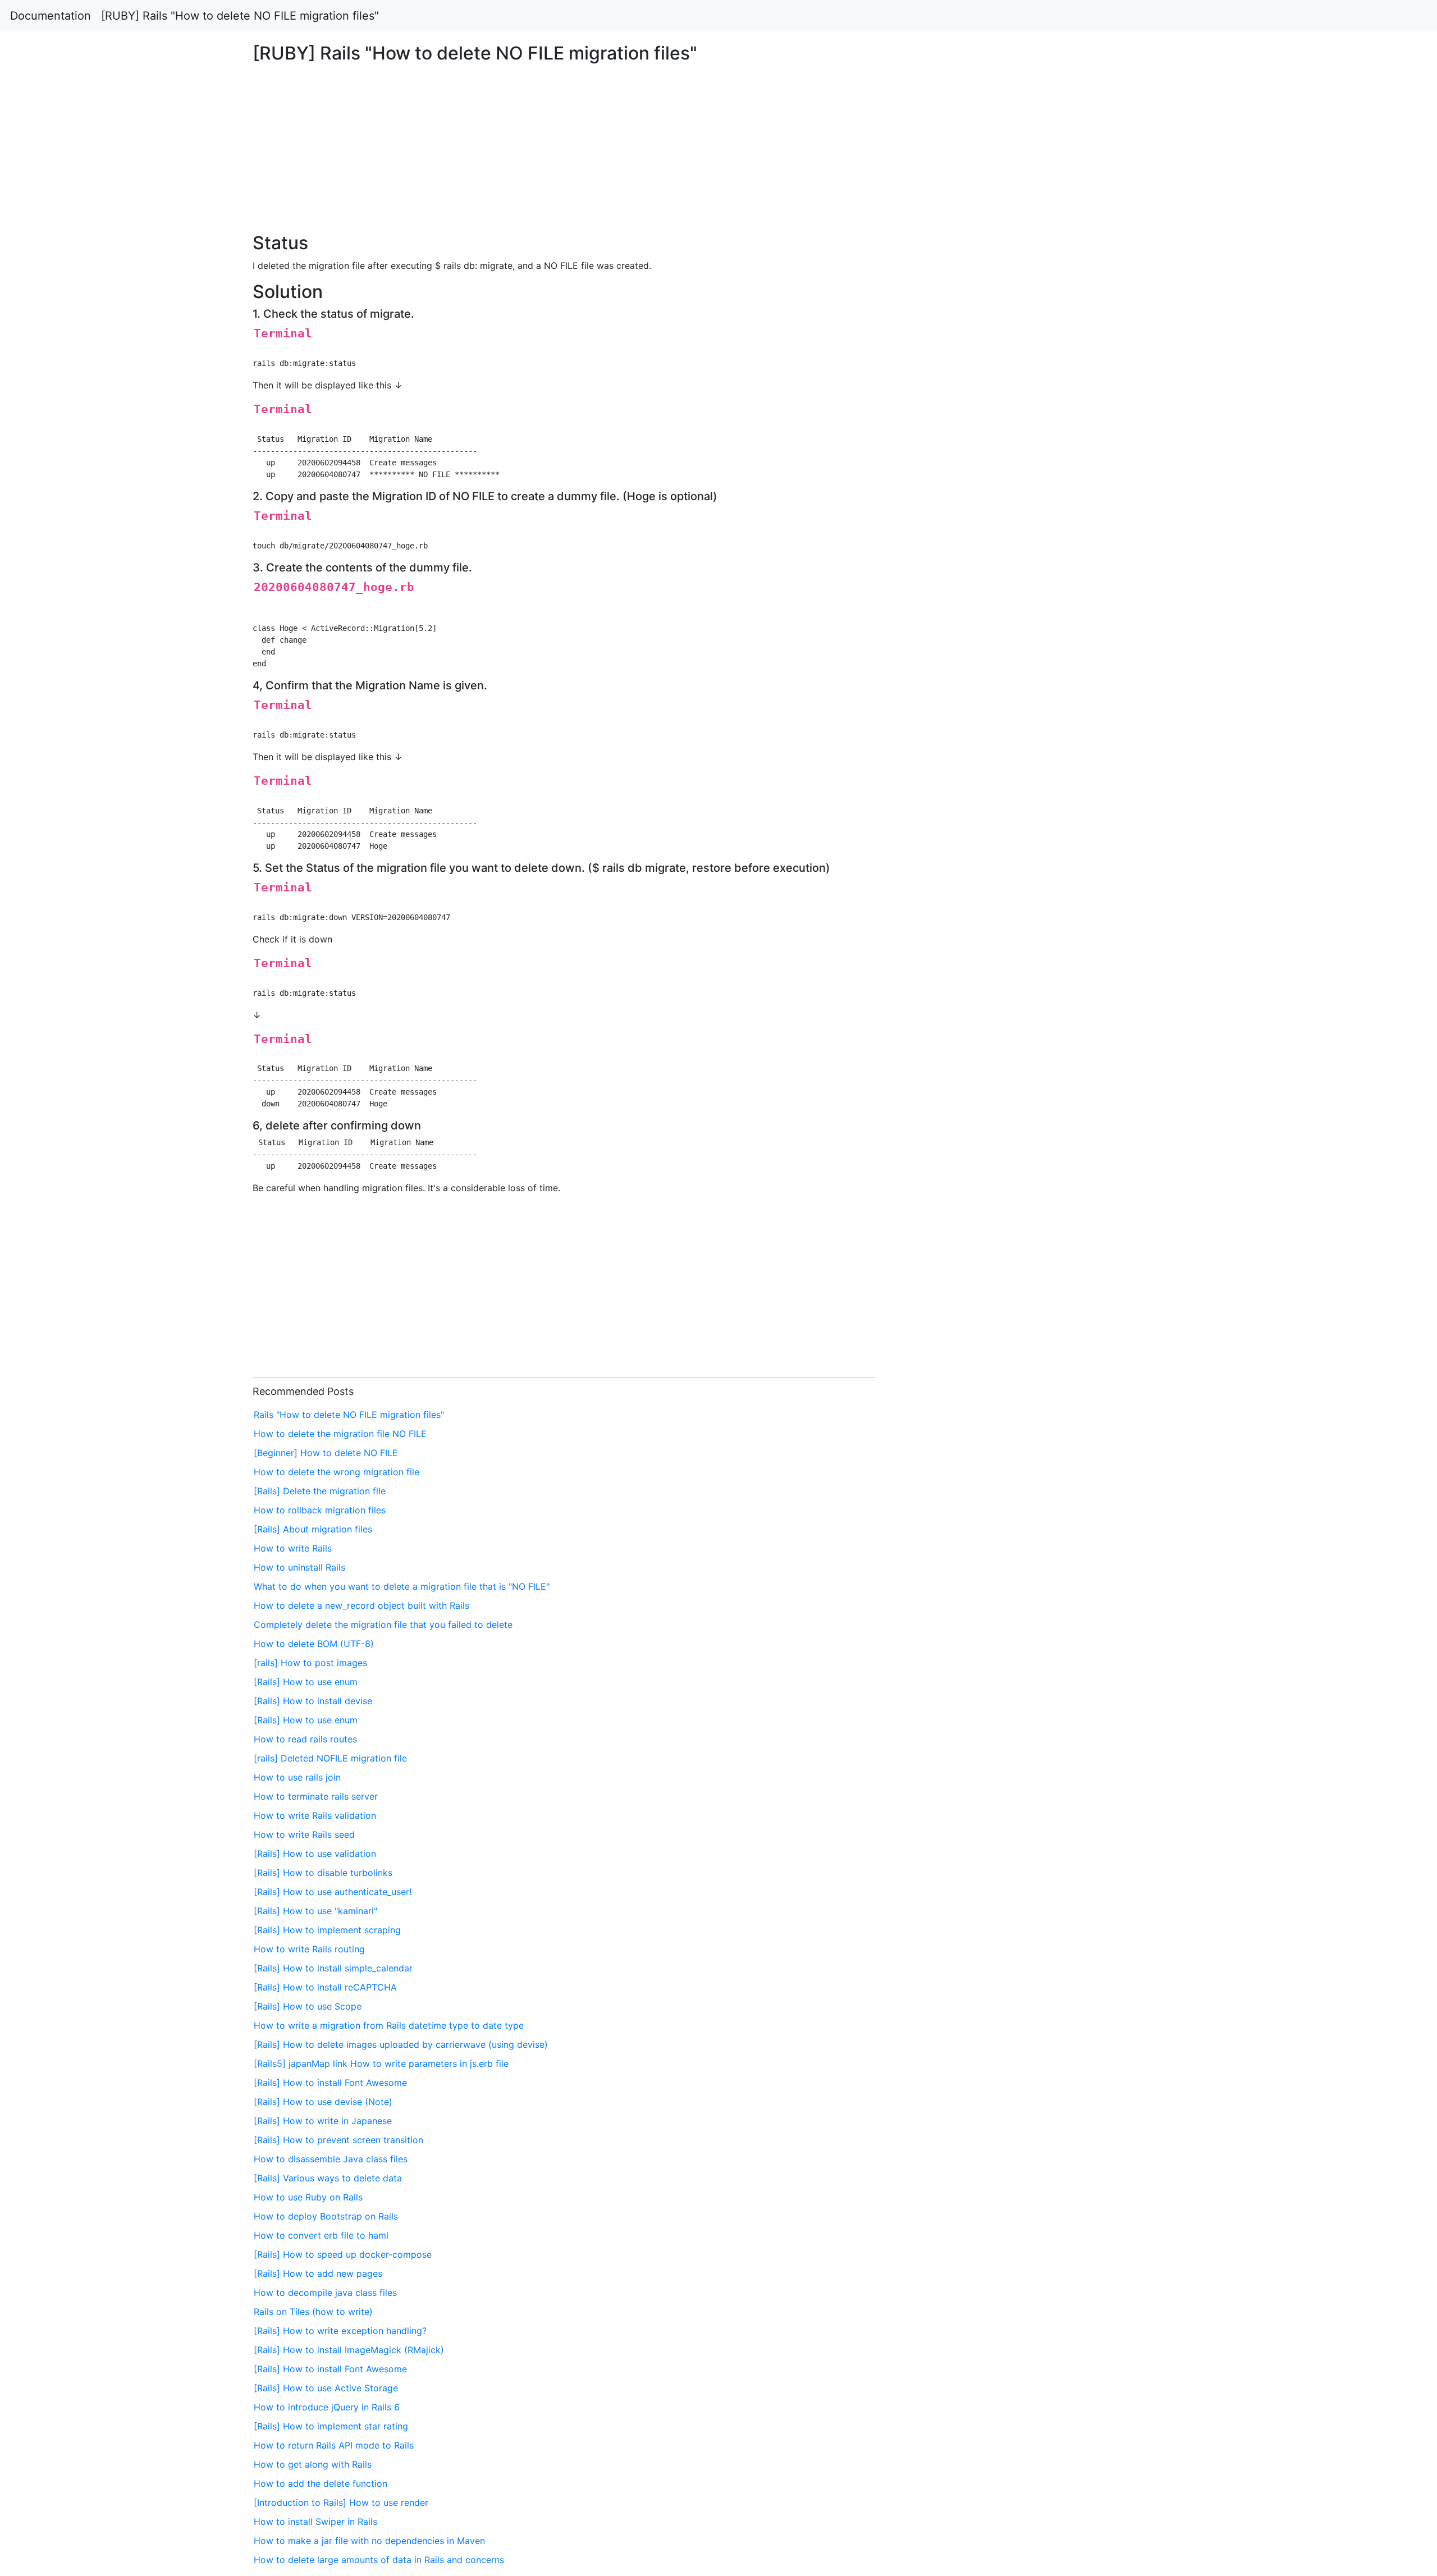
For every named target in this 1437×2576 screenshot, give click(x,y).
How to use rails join (297, 1777)
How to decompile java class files (325, 2293)
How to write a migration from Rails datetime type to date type (389, 2025)
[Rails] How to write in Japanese (323, 2121)
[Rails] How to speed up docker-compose (343, 2254)
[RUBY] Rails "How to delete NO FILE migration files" (240, 16)
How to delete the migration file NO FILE (340, 1434)
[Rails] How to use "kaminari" (315, 1911)
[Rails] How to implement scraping (327, 1930)
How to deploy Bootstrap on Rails (326, 2216)
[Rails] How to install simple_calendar (333, 1968)
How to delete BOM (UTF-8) (314, 1644)
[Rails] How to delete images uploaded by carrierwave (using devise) (401, 2044)
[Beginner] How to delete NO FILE (326, 1453)
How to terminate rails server (316, 1796)
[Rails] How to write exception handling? (340, 2331)
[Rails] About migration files (313, 1529)
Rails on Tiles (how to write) (313, 2312)
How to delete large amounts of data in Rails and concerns (379, 2560)
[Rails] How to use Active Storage (326, 2388)
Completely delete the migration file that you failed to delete (383, 1625)
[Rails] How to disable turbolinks (323, 1873)
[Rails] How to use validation (315, 1854)
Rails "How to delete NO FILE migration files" (349, 1415)
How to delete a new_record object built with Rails (361, 1605)
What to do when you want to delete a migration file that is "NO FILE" (402, 1586)
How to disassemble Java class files (331, 2159)
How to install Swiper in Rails (315, 2522)
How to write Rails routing (309, 1949)
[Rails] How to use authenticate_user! (333, 1892)
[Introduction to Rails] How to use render (341, 2502)
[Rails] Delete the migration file (320, 1491)
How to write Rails (293, 1548)
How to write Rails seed (304, 1834)
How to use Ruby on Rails (308, 2197)
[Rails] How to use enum (306, 1682)
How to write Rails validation (315, 1815)
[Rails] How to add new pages (318, 2273)
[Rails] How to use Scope (308, 2006)
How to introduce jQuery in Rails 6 (327, 2407)
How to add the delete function (321, 2483)
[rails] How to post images (310, 1663)
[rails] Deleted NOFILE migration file (330, 1758)
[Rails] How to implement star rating (331, 2426)
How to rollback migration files (320, 1510)
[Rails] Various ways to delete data (328, 2178)
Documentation (51, 16)
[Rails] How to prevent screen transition (338, 2140)
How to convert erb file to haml (321, 2235)
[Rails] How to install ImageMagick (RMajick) (349, 2350)
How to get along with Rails (313, 2464)
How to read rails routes (305, 1739)
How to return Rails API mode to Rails (334, 2445)
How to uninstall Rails (299, 1567)
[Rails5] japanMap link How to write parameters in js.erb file (381, 2063)
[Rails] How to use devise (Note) (323, 2102)
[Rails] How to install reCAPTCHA (325, 1987)
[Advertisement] (1164, 594)
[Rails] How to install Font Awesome (330, 2083)
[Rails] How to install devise (313, 1701)
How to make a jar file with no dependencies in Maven (369, 2541)
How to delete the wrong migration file (337, 1472)
